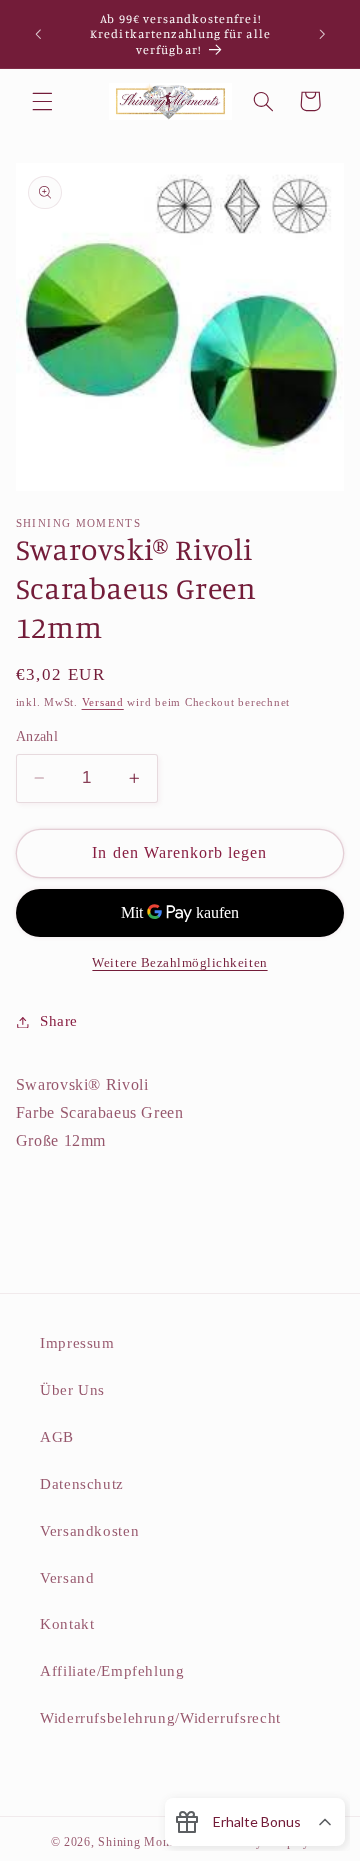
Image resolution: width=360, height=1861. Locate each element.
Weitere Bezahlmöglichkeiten (179, 963)
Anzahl (37, 736)
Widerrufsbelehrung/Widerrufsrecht (160, 1718)
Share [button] (59, 1021)
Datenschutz (82, 1484)
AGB (57, 1437)
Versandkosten (89, 1531)
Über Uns (72, 1390)
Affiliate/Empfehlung (112, 1671)
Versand (103, 702)
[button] (42, 101)
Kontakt (67, 1624)
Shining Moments (148, 1842)
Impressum (77, 1343)
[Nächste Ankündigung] (322, 34)
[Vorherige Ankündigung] (38, 34)
